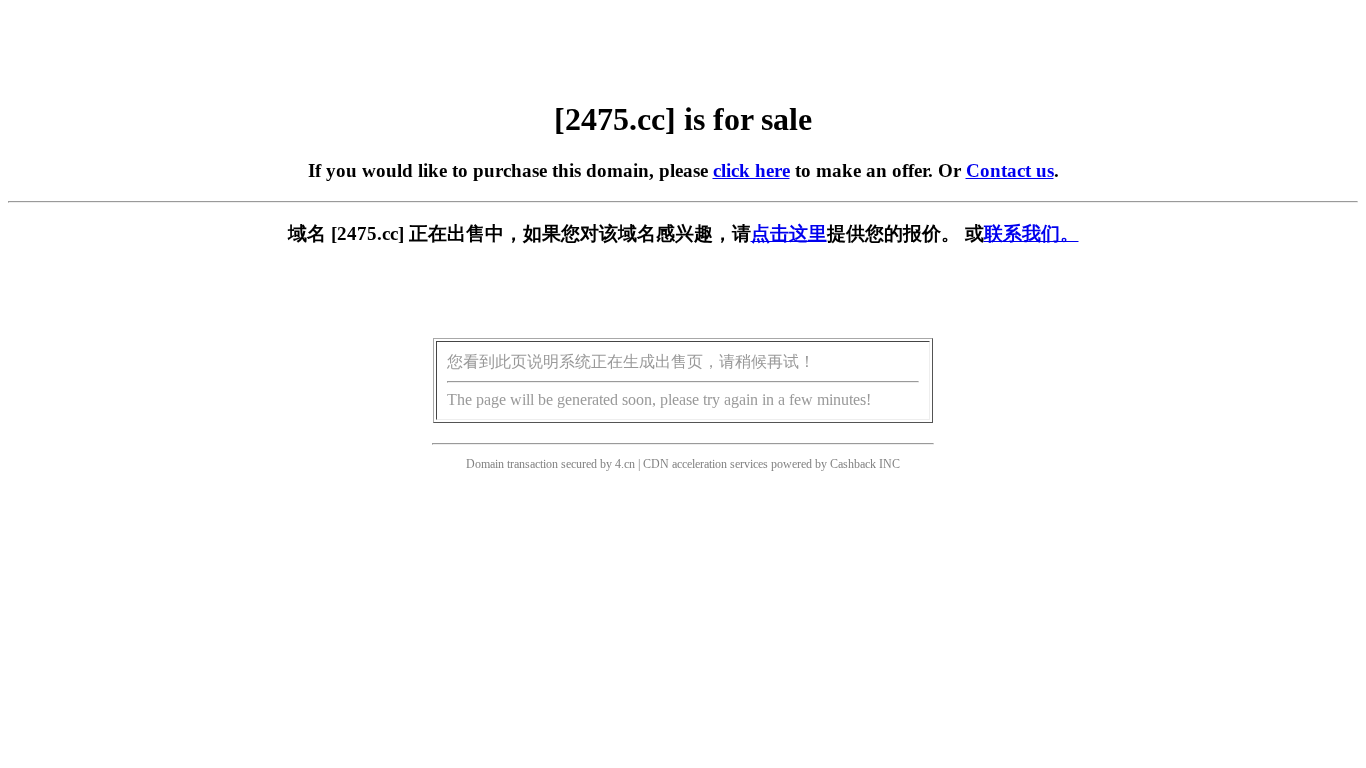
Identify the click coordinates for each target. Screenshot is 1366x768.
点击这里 (789, 233)
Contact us (1010, 170)
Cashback (853, 464)
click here (751, 170)
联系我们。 (1031, 233)
